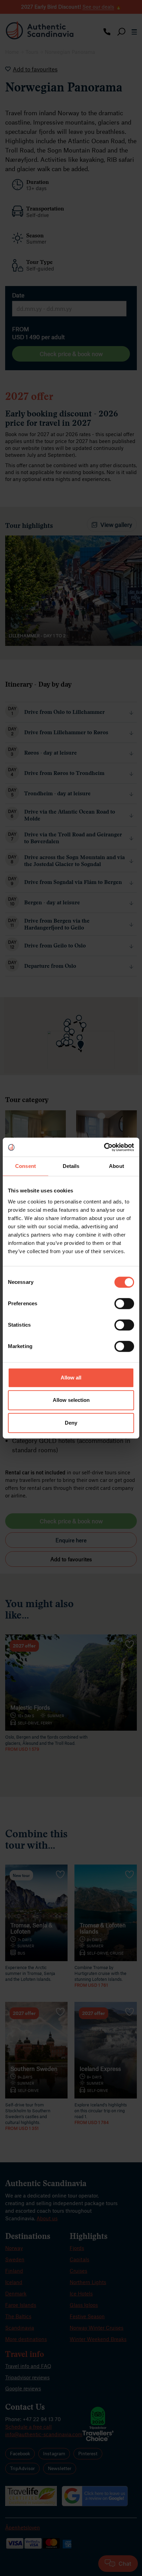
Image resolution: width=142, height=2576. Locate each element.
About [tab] (116, 1166)
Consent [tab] (26, 1166)
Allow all (71, 1378)
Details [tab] (71, 1166)
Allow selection (71, 1400)
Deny (71, 1423)
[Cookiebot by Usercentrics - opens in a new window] (104, 1147)
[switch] (124, 1304)
